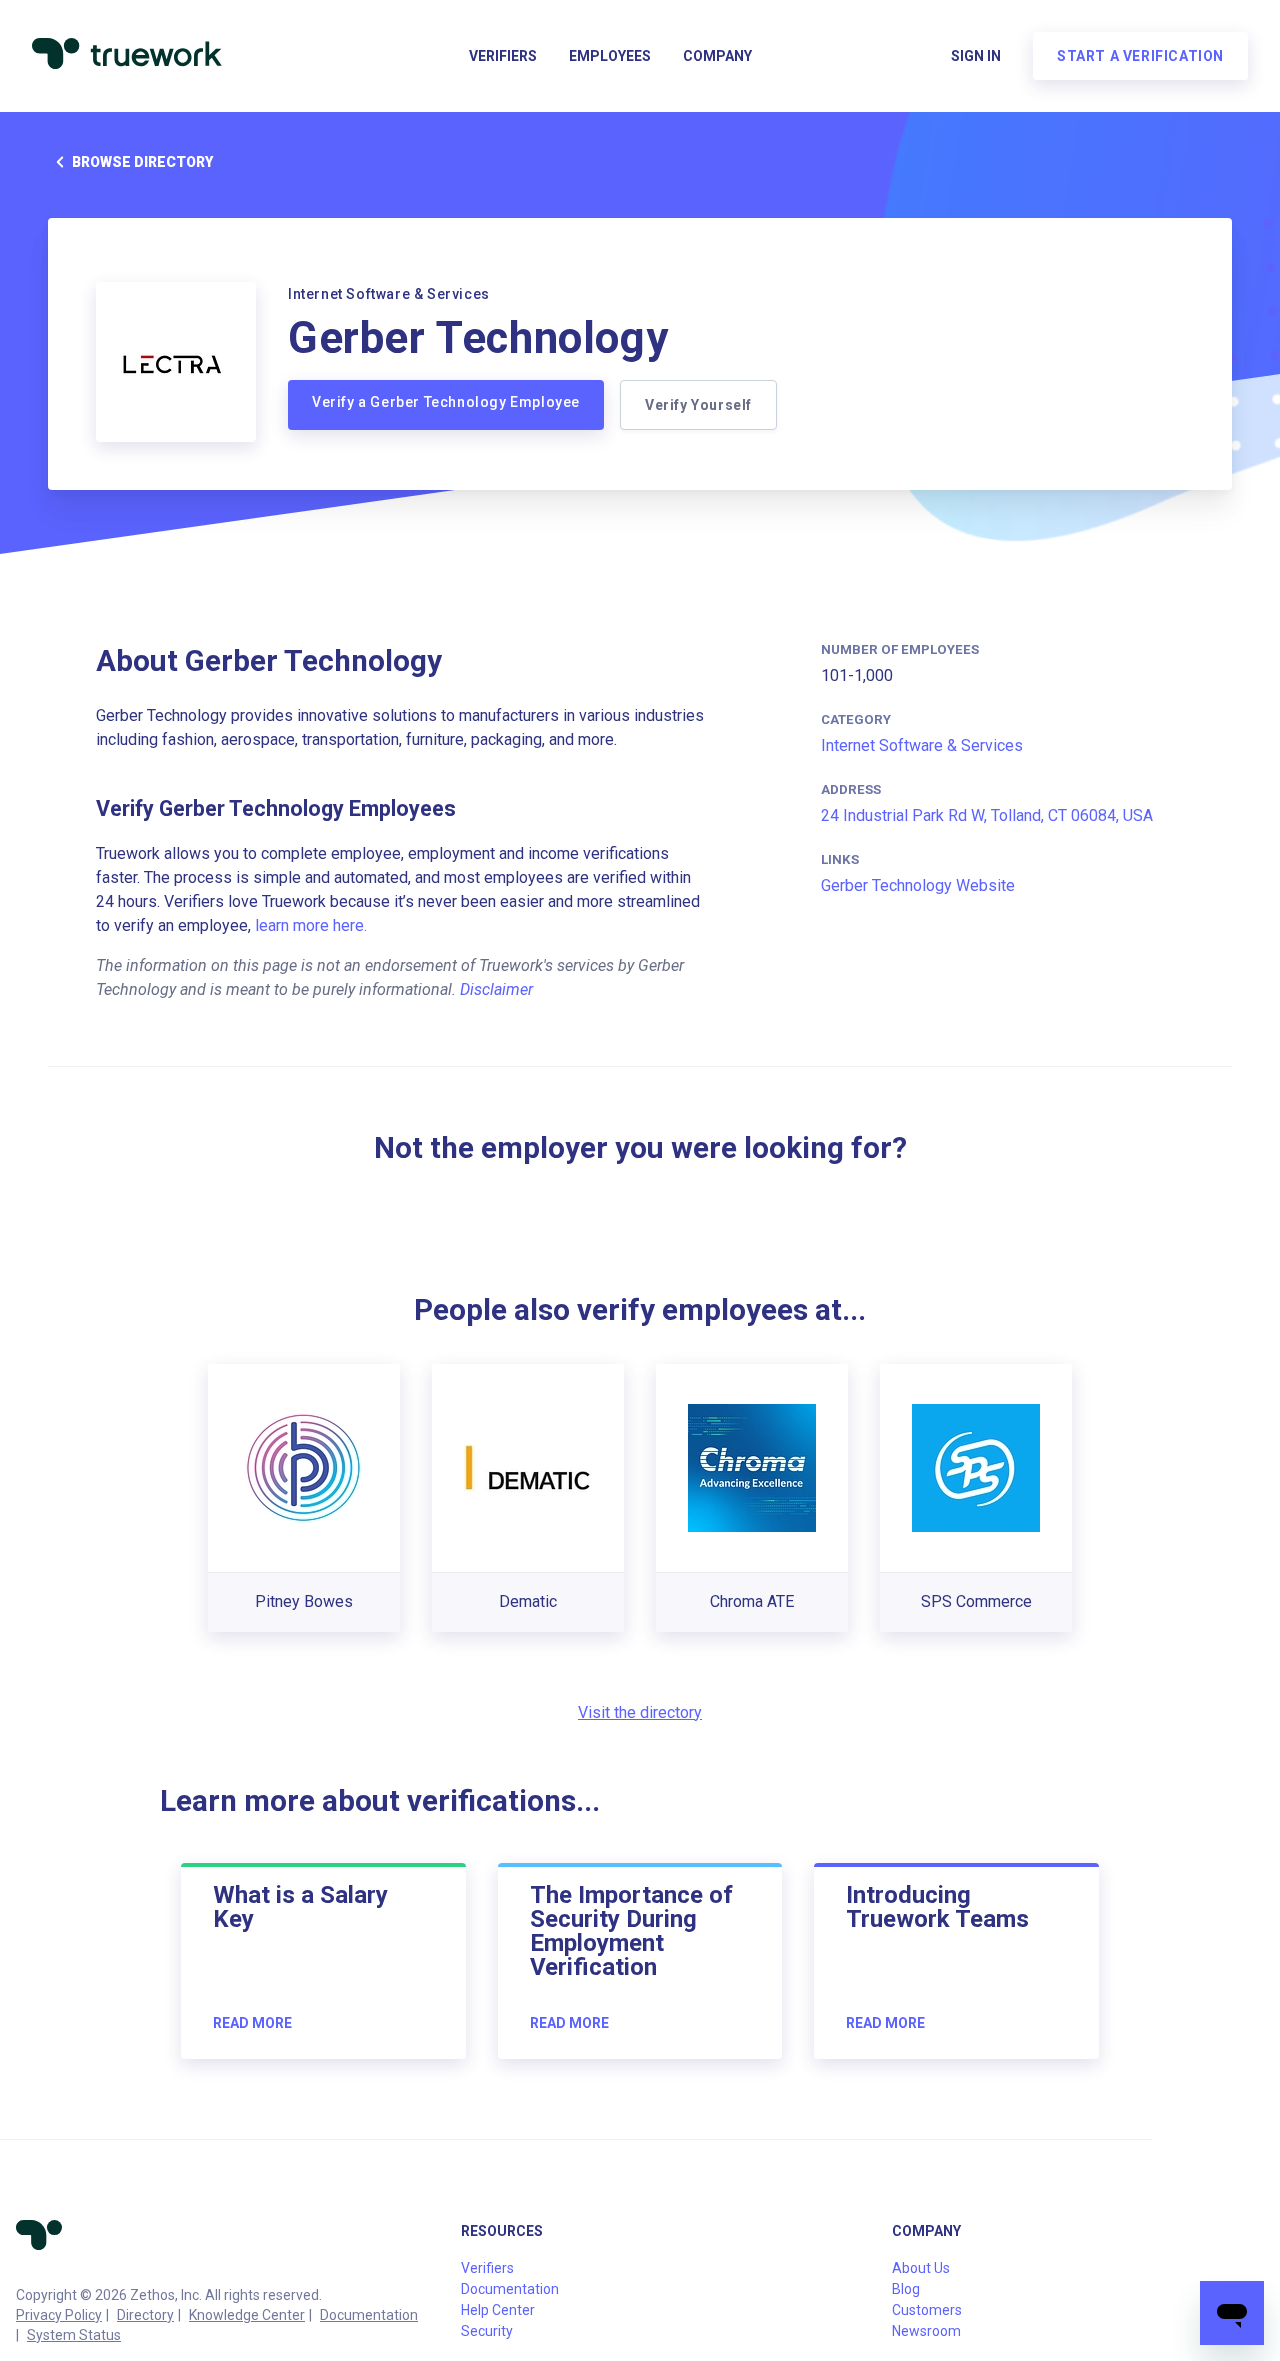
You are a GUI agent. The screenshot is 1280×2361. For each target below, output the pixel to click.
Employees (610, 56)
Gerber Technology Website (918, 885)
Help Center (498, 2310)
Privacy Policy (59, 2315)
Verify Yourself (698, 405)
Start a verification (1140, 56)
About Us (921, 2268)
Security (487, 2331)
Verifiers (503, 56)
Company (717, 56)
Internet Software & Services (922, 745)
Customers (927, 2310)
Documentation (369, 2315)
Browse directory (142, 162)
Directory (145, 2315)
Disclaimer (496, 989)
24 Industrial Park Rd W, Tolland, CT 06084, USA (987, 815)
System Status (74, 2335)
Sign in (976, 56)
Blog (906, 2289)
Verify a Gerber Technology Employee (446, 402)
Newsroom (926, 2331)
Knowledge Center (247, 2315)
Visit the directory (640, 1712)
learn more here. (311, 925)
